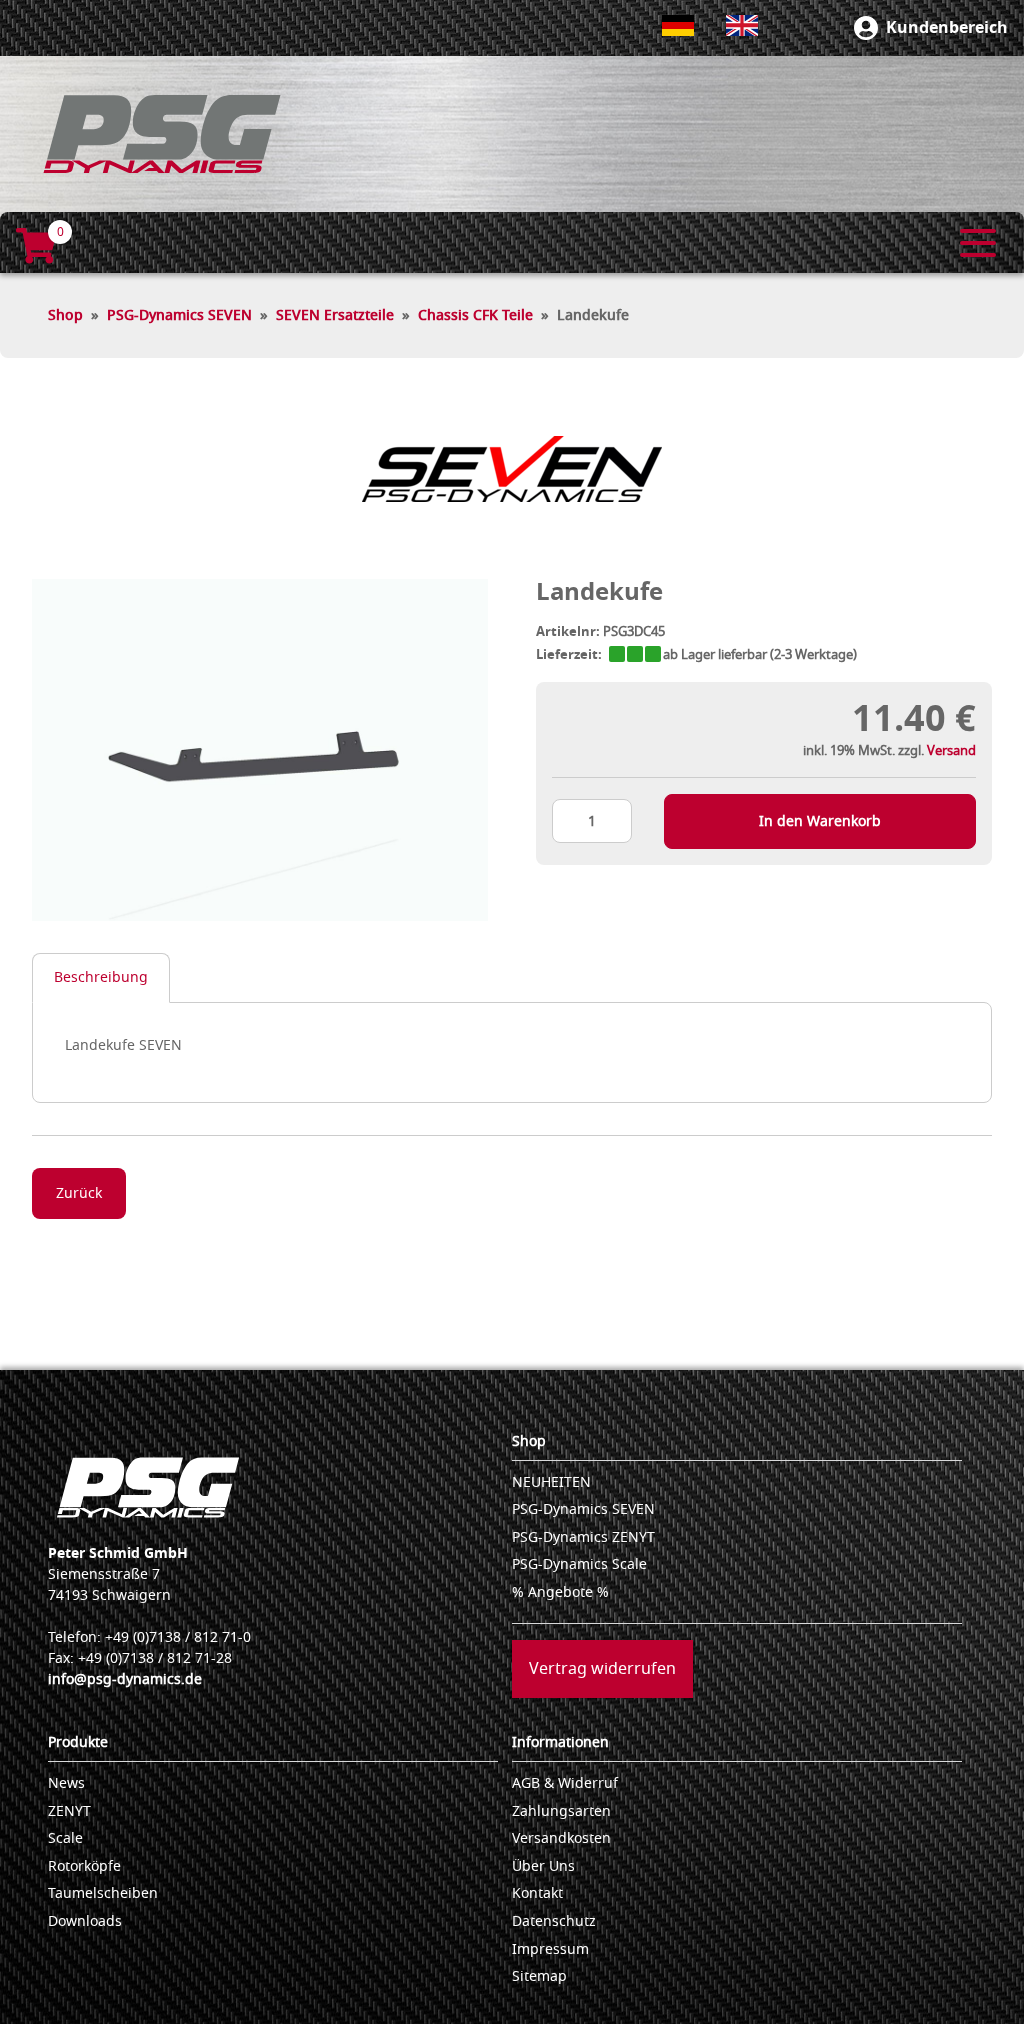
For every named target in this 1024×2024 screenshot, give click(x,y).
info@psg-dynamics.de (125, 1679)
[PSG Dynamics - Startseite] (162, 134)
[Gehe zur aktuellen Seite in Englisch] (742, 25)
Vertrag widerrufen (602, 1669)
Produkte (78, 1742)
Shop (65, 315)
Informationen (560, 1742)
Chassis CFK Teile (475, 315)
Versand (951, 750)
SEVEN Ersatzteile (335, 315)
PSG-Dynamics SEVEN (179, 315)
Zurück (79, 1193)
